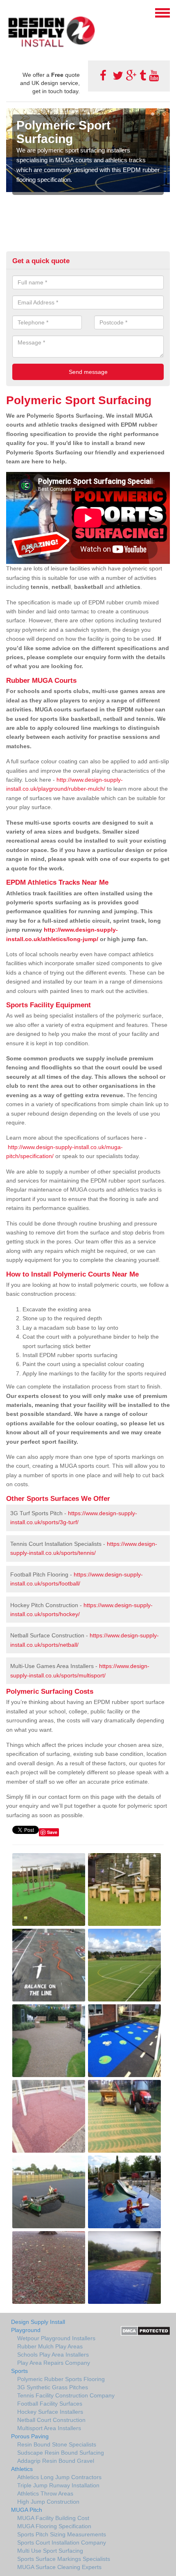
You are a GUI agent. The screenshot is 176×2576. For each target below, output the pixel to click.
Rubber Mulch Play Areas (50, 2346)
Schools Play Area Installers (53, 2355)
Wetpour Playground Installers (56, 2338)
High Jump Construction (48, 2502)
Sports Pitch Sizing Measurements (62, 2534)
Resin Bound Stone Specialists (57, 2444)
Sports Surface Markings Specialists (64, 2559)
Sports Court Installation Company (62, 2542)
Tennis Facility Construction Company (66, 2395)
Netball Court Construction (51, 2420)
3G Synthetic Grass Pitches (53, 2387)
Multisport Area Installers (49, 2428)
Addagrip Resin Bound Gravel (56, 2461)
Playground (26, 2330)
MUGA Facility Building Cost (53, 2518)
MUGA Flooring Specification (54, 2526)
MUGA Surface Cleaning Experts (59, 2567)
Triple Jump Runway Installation (58, 2485)
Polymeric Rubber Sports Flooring (61, 2379)
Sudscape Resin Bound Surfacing (61, 2453)
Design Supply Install (38, 2322)
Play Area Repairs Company (54, 2363)
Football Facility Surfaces (50, 2404)
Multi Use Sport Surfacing (50, 2551)
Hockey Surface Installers (50, 2412)
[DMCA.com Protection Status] (146, 2330)
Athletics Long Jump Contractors (59, 2477)
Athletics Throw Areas (45, 2493)
